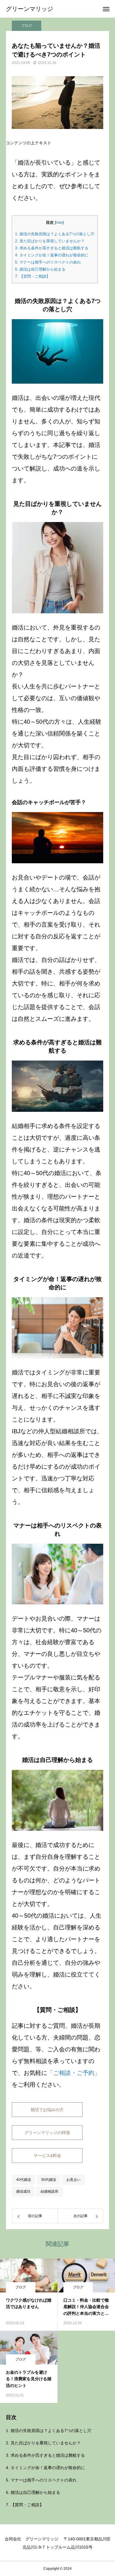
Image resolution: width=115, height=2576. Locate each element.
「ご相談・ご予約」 (74, 2073)
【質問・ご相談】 (33, 276)
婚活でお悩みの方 (47, 2110)
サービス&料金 (47, 2156)
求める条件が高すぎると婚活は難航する (52, 248)
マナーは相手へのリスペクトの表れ (48, 262)
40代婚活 (24, 2180)
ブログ (27, 26)
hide (59, 223)
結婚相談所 (50, 2191)
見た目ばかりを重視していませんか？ (50, 241)
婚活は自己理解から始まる (40, 269)
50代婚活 (49, 2180)
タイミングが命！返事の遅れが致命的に (52, 255)
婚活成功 (23, 2191)
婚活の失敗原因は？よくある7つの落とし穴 (55, 234)
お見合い (73, 2180)
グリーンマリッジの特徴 (47, 2133)
